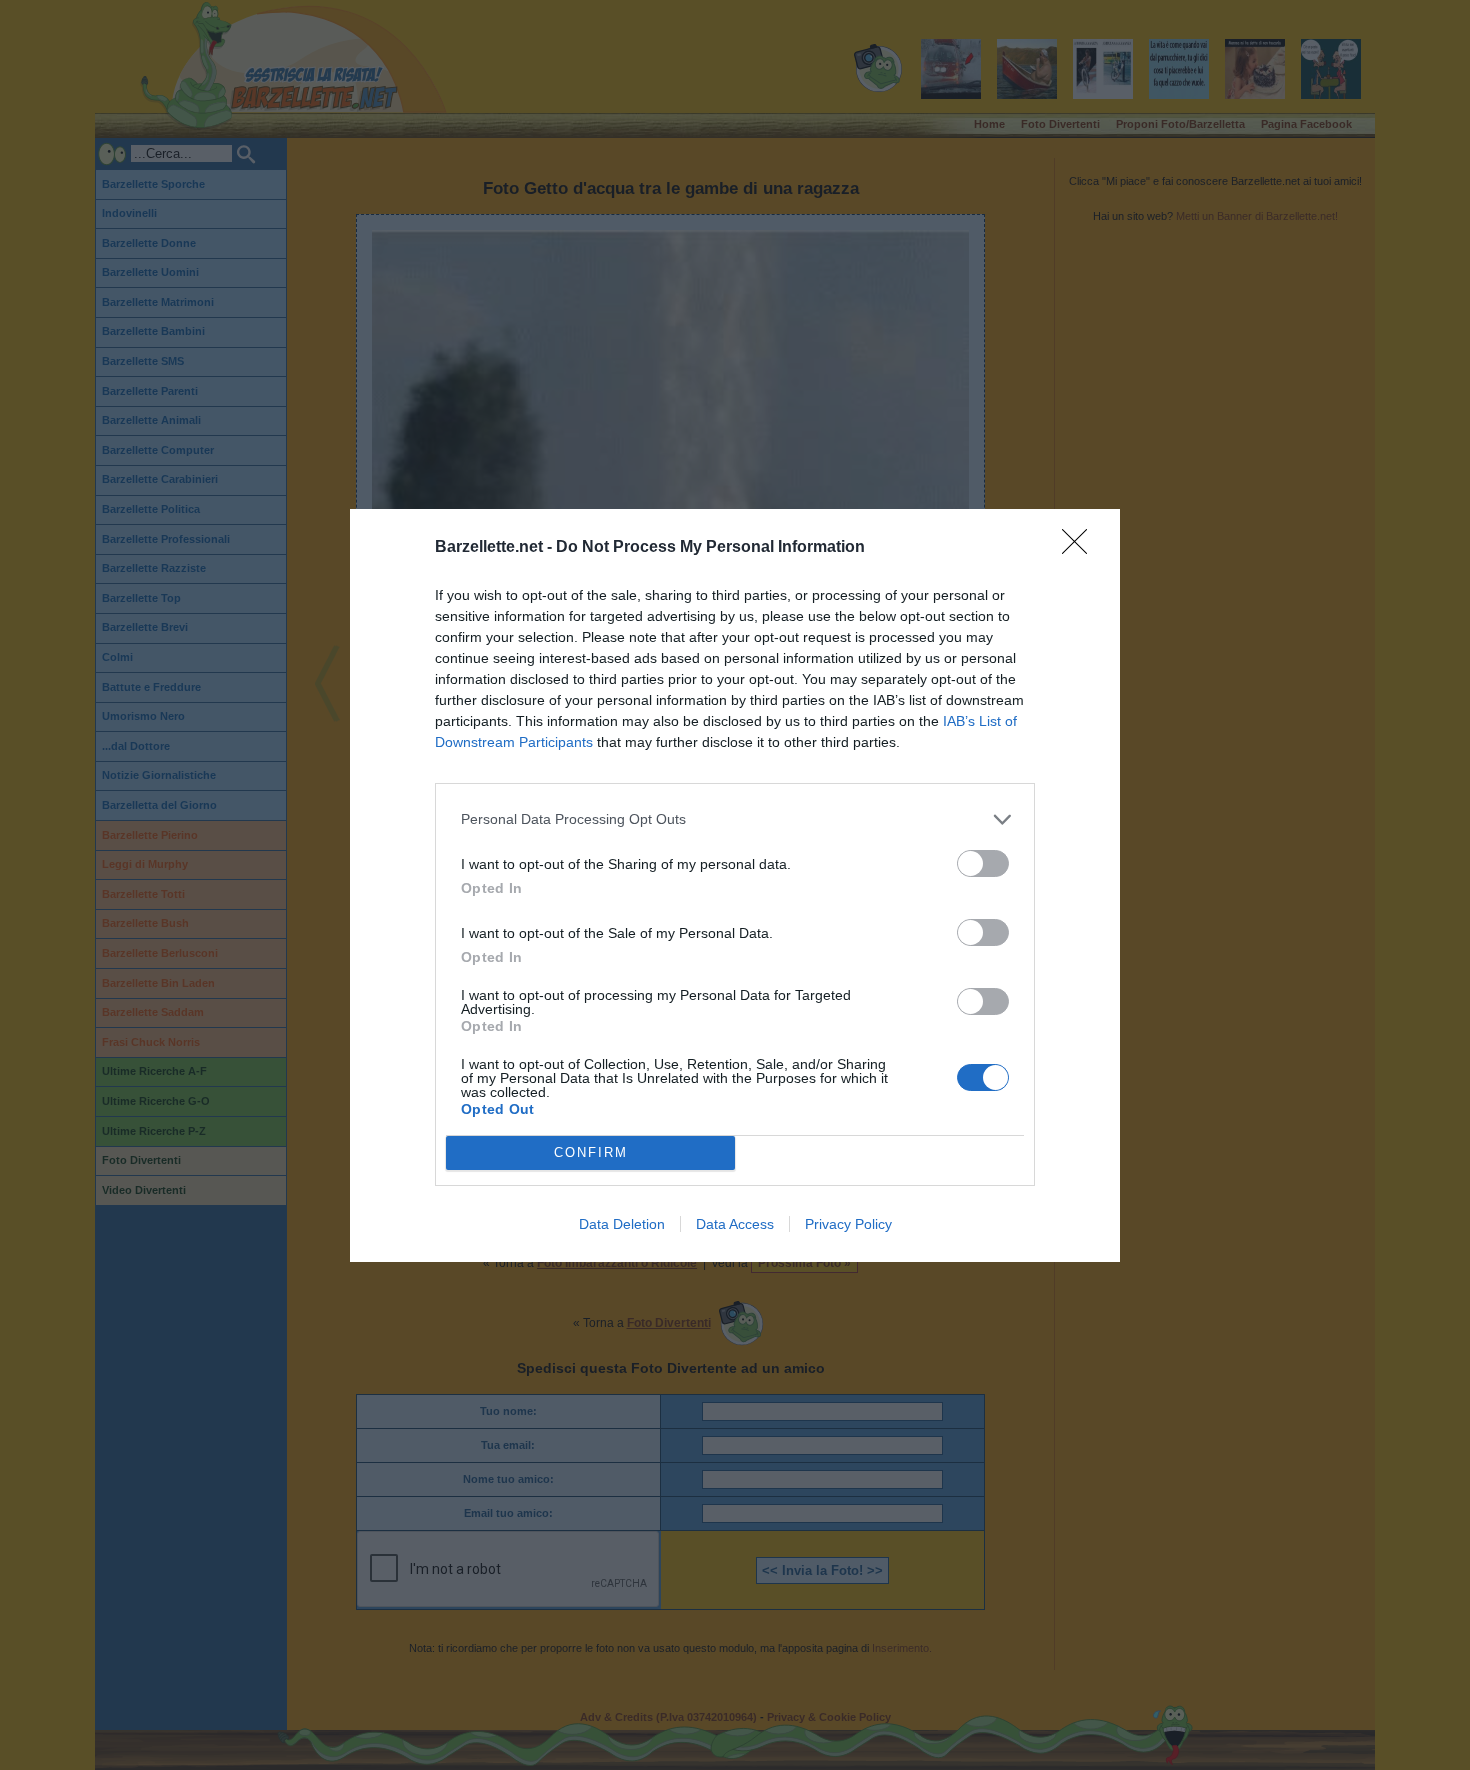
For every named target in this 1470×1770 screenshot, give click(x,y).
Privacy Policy (848, 1224)
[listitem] (735, 819)
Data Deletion (622, 1224)
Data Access (735, 1224)
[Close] (1081, 548)
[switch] (983, 863)
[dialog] (735, 885)
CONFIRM (591, 1152)
